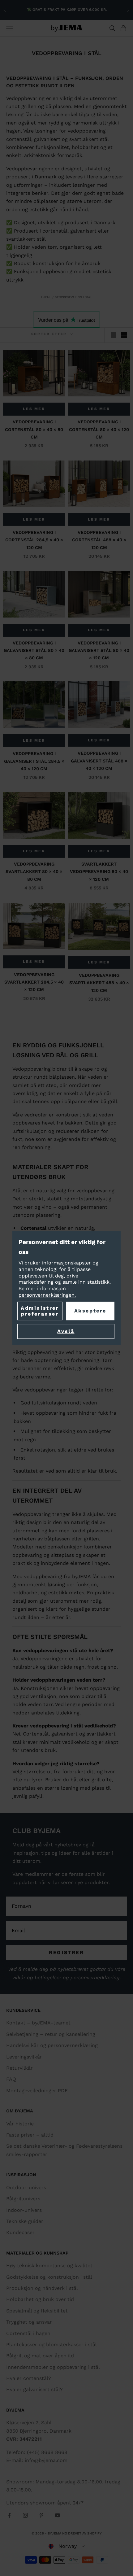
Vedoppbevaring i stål (74, 297)
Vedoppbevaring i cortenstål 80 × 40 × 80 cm (34, 429)
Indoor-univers (24, 2210)
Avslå (66, 1331)
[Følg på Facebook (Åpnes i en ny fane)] (9, 2515)
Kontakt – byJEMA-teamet (38, 2023)
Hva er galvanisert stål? (34, 2389)
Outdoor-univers (26, 2187)
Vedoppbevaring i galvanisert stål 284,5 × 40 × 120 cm (34, 761)
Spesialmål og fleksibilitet (37, 2311)
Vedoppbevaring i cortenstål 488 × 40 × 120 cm (99, 540)
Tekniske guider (25, 2221)
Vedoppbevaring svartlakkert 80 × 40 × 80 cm (34, 872)
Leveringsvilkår (24, 2057)
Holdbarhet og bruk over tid (40, 2299)
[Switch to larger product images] (114, 335)
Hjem (45, 297)
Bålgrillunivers (23, 2199)
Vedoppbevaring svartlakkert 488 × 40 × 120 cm (99, 983)
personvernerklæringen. (47, 1295)
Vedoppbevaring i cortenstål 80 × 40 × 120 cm (99, 429)
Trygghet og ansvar (29, 2322)
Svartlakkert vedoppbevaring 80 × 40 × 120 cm (99, 872)
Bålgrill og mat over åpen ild (40, 2356)
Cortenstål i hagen (28, 2333)
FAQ (11, 2079)
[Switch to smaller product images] (124, 335)
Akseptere (90, 1311)
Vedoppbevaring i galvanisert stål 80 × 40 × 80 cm (34, 651)
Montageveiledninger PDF (37, 2091)
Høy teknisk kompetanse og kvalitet (49, 2266)
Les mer (34, 409)
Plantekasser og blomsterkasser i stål (51, 2345)
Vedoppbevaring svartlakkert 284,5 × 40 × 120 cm (34, 982)
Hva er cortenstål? (29, 2378)
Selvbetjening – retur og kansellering (51, 2034)
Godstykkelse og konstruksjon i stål (49, 2277)
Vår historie (20, 2124)
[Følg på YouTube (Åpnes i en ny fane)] (58, 2515)
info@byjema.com (46, 2460)
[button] (67, 2546)
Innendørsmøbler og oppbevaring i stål (53, 2367)
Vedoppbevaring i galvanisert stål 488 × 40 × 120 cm (99, 761)
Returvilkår (19, 2068)
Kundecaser (20, 2232)
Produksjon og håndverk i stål (42, 2288)
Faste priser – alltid (30, 2135)
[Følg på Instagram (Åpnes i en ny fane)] (25, 2515)
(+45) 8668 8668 (47, 2452)
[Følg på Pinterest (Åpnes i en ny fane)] (41, 2515)
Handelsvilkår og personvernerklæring (52, 2045)
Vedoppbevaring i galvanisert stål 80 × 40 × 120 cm (99, 651)
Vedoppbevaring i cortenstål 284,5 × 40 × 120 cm (34, 540)
